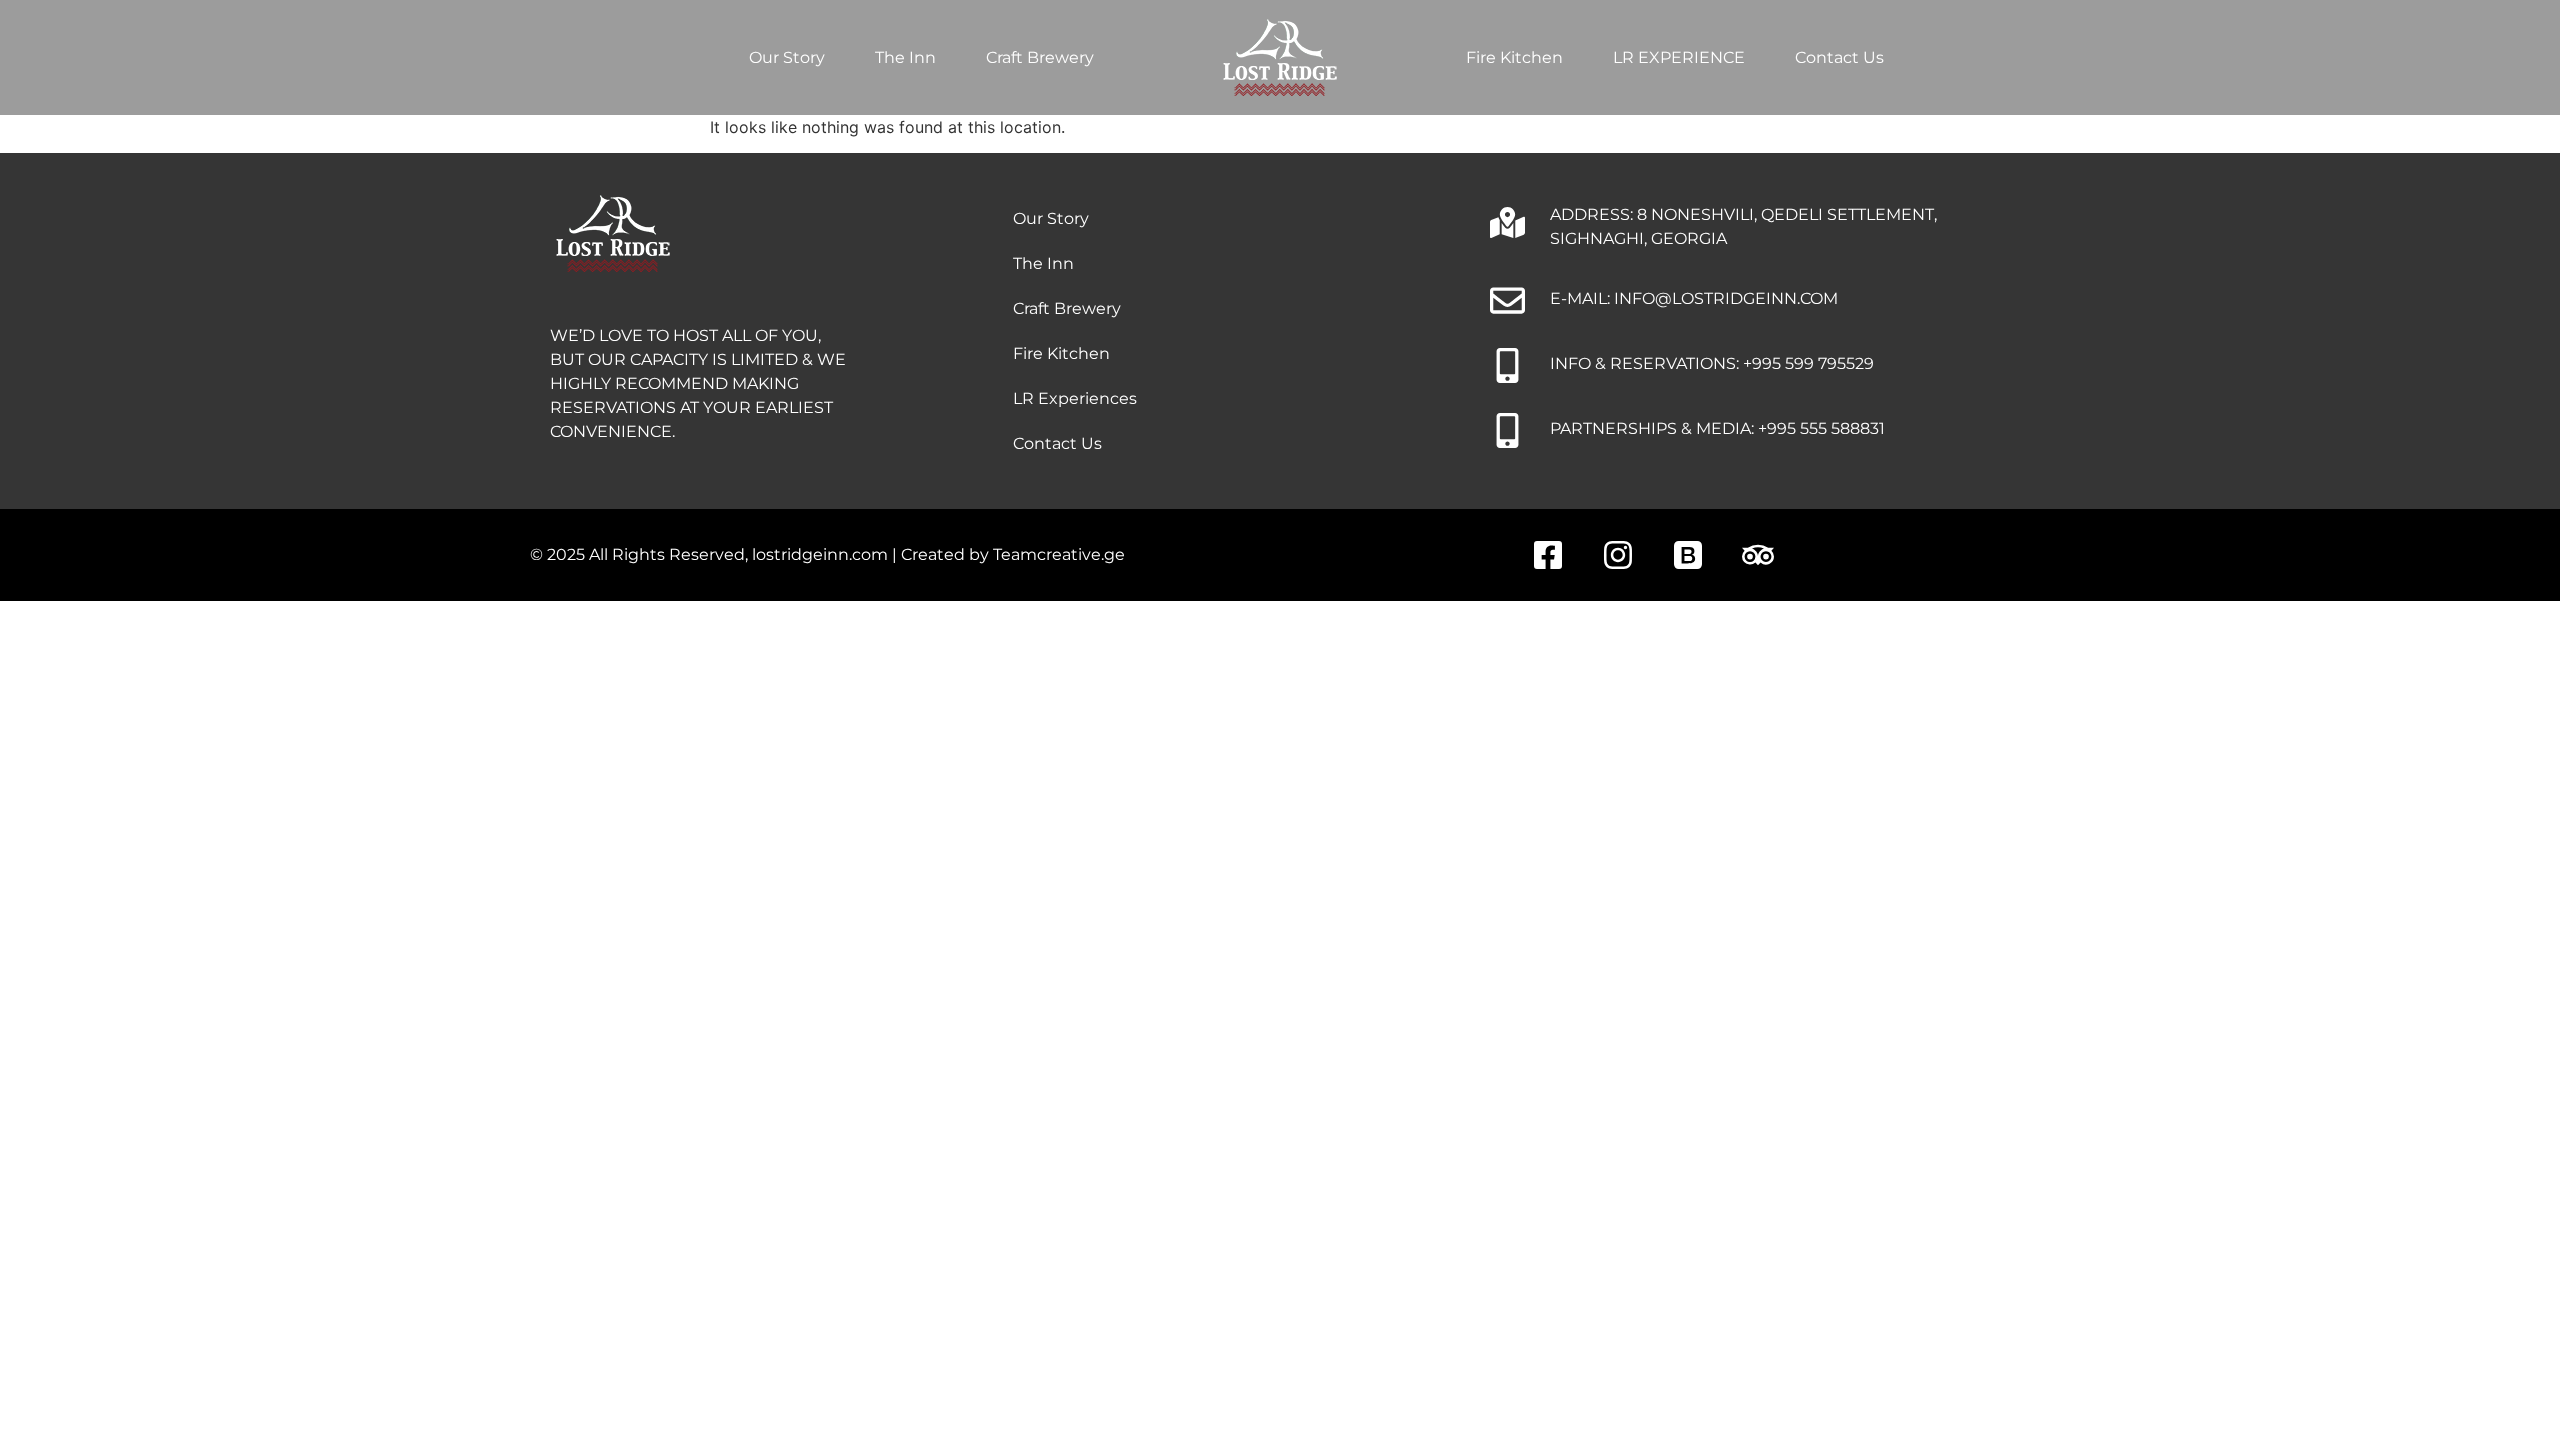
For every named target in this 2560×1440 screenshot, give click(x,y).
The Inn (905, 57)
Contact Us (1839, 57)
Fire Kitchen (1514, 57)
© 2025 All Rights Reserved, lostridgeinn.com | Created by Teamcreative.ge (827, 554)
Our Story (787, 57)
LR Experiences (1075, 398)
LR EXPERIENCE (1679, 57)
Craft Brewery (1040, 57)
